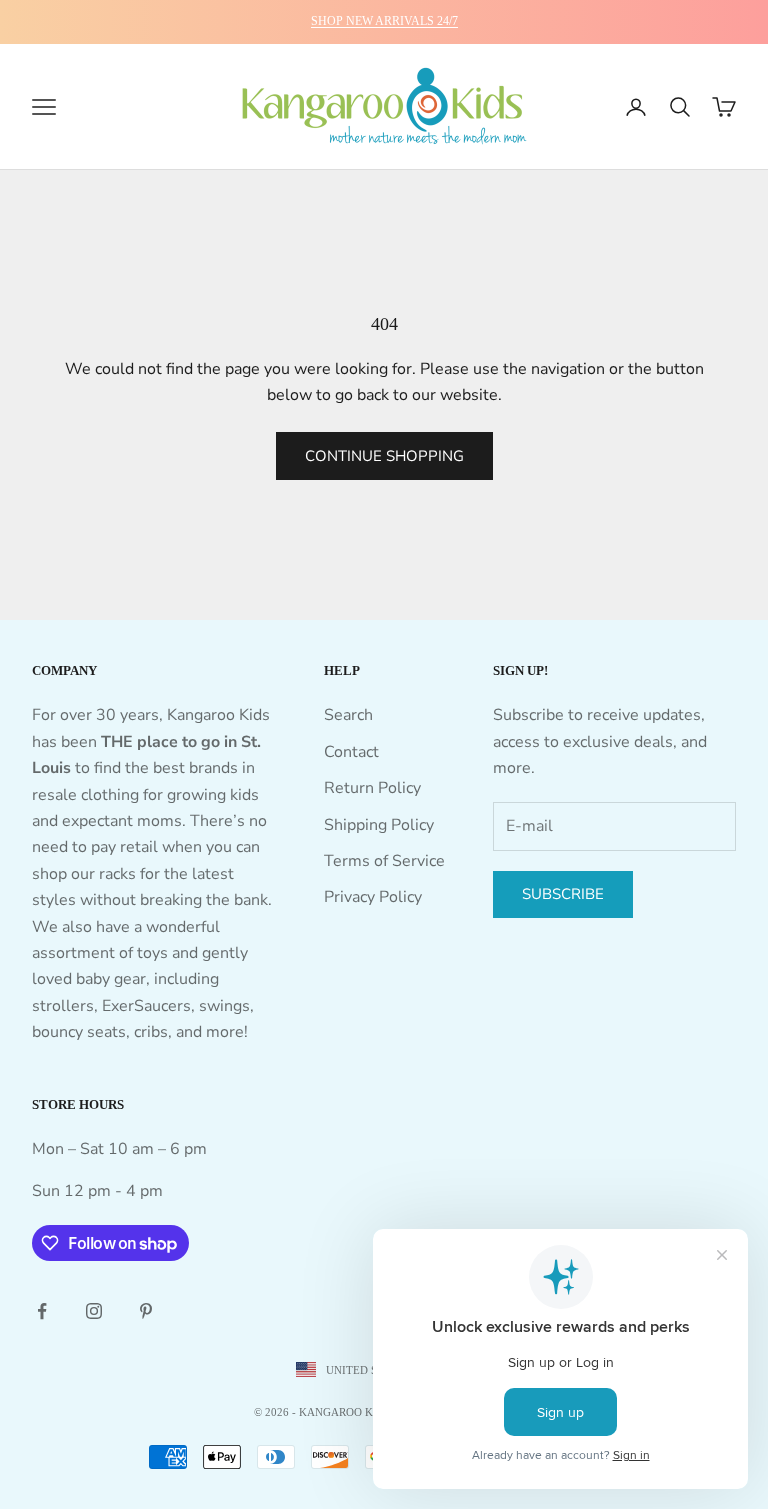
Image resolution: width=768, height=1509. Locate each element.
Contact (351, 752)
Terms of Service (384, 861)
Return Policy (372, 788)
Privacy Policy (373, 897)
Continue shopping (384, 456)
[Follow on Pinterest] (146, 1311)
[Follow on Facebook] (42, 1311)
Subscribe (563, 894)
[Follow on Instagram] (94, 1311)
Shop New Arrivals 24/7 (384, 21)
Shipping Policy (379, 825)
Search (348, 715)
